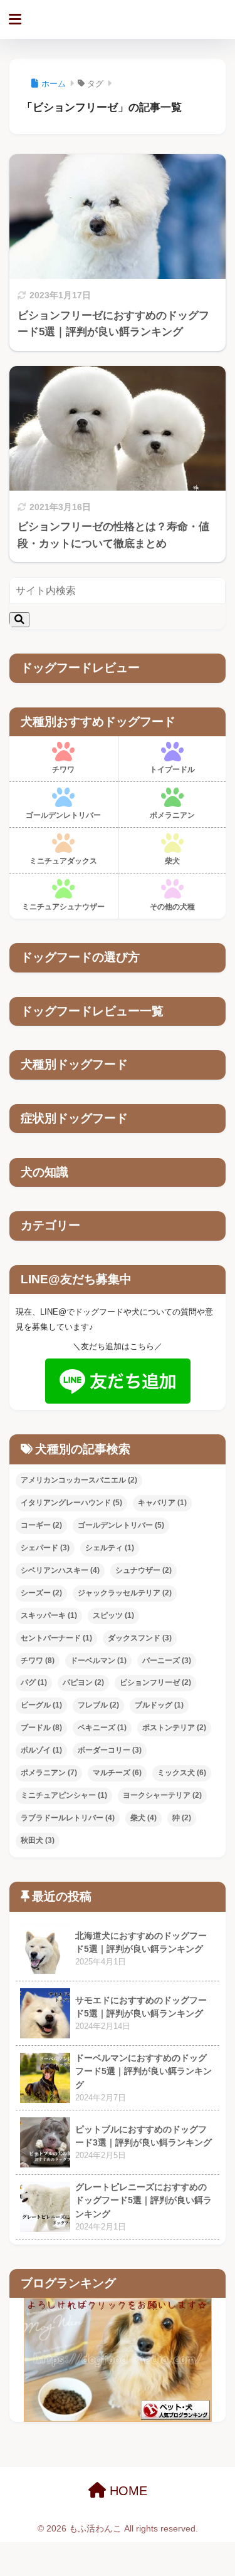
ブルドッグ (159, 1705)
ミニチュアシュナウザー (63, 907)
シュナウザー (144, 1570)
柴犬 (172, 861)
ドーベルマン (98, 1661)
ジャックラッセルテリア (125, 1593)
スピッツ (113, 1615)
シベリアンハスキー (60, 1570)
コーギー (41, 1525)
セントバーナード (56, 1638)
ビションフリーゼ (155, 1682)
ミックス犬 (182, 1773)
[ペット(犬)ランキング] (118, 2360)
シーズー (41, 1593)
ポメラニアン (172, 815)
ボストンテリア (174, 1728)
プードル (41, 1728)
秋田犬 (38, 1840)
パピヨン (83, 1682)
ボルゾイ (41, 1750)
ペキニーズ (102, 1728)
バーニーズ (167, 1661)
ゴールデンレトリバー (63, 815)
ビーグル (41, 1705)
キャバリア (162, 1503)
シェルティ (110, 1548)
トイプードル (172, 769)
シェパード (45, 1548)
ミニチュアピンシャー (64, 1795)
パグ (34, 1682)
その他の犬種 (172, 907)
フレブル (98, 1705)
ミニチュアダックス (63, 861)
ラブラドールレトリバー (68, 1818)
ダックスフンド (140, 1638)
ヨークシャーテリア (162, 1795)
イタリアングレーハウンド (71, 1503)
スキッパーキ (49, 1615)
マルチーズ (117, 1773)
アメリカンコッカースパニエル (79, 1480)
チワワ (63, 769)
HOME (127, 2491)
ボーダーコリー (110, 1750)
